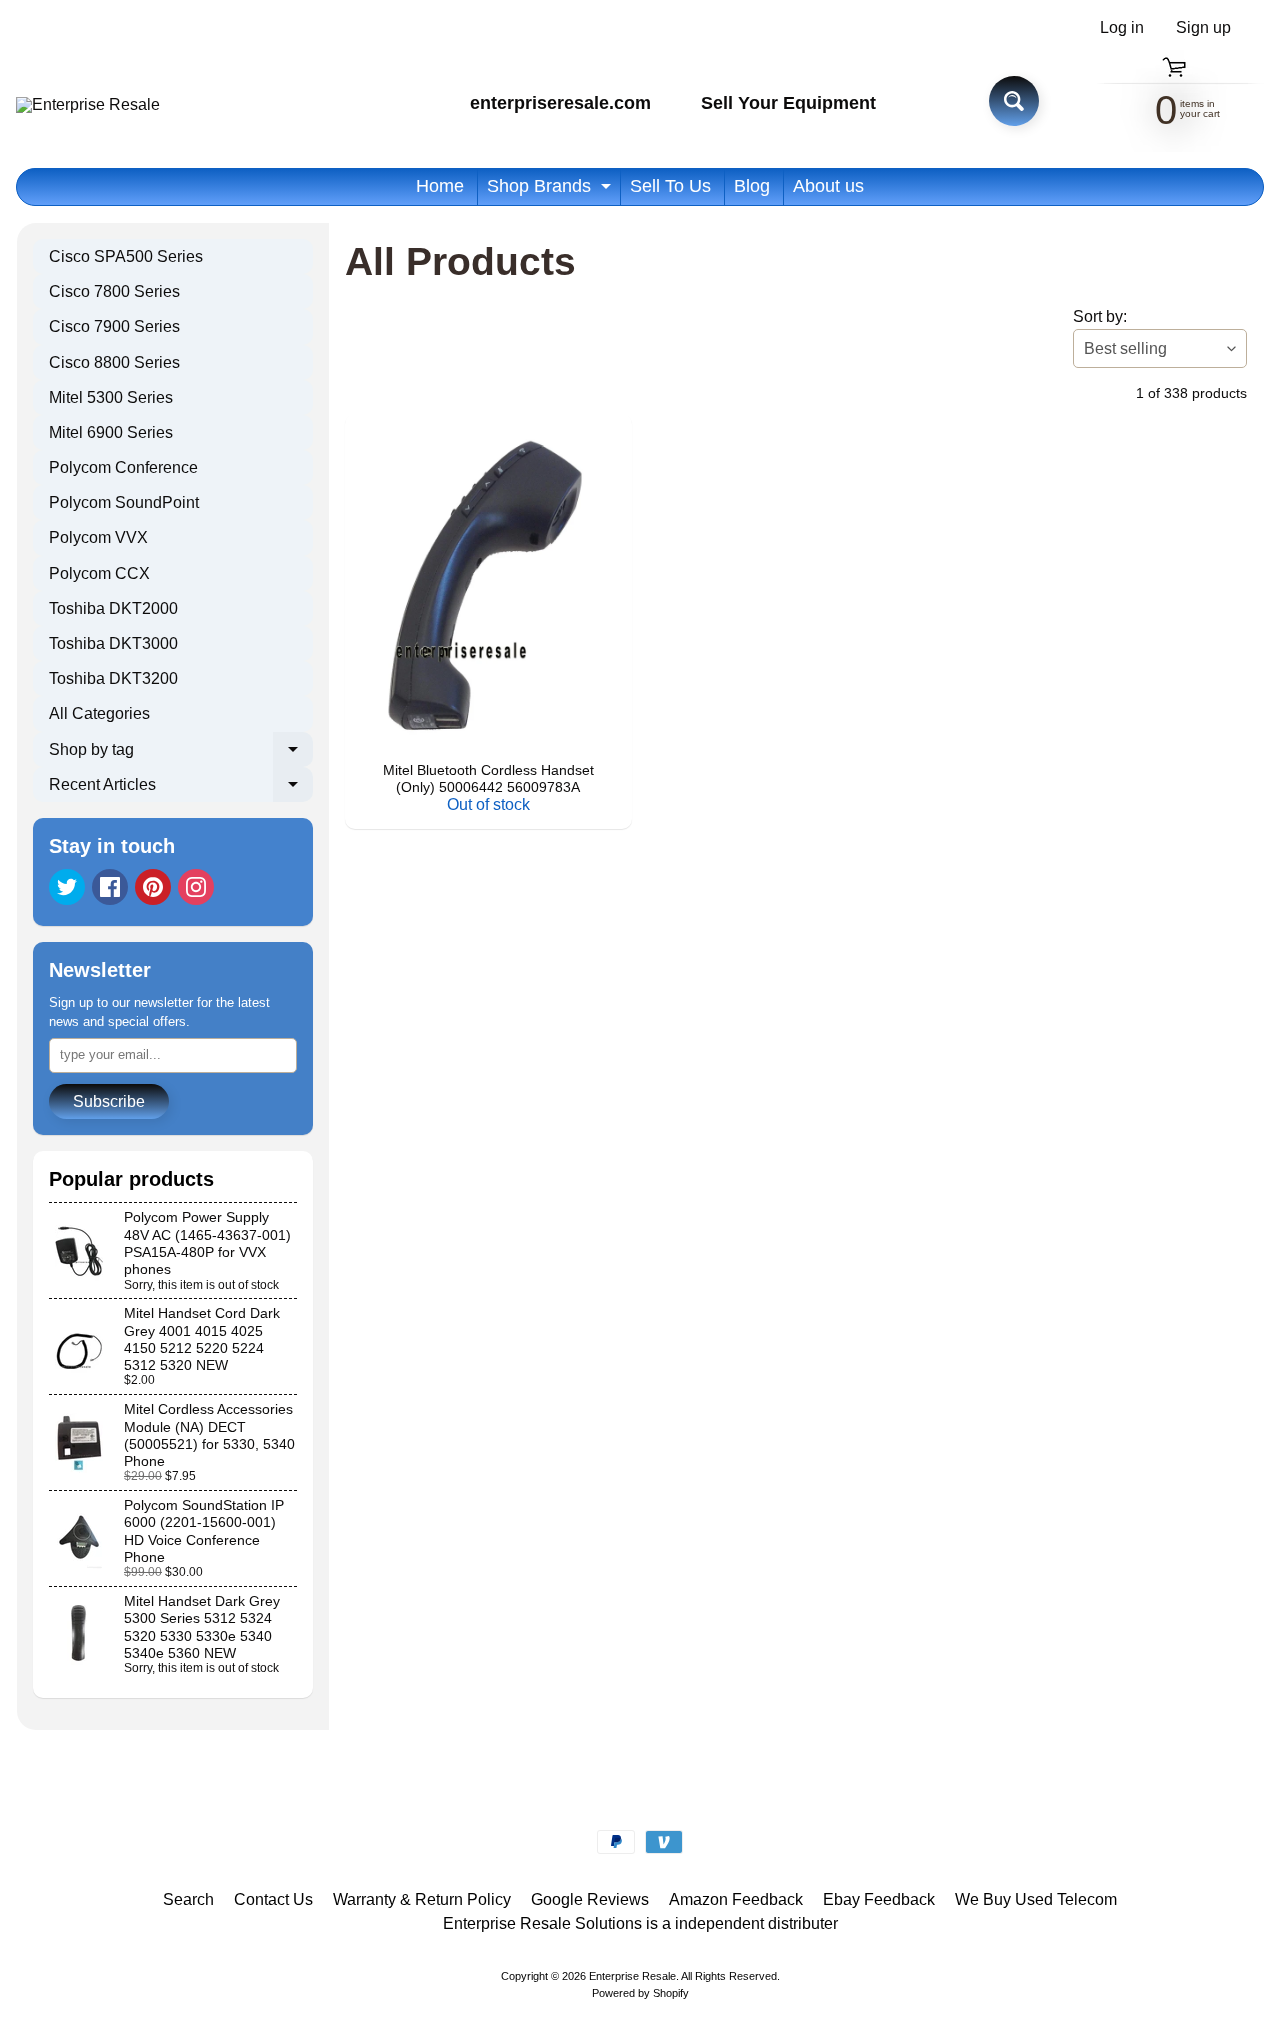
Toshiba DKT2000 (113, 608)
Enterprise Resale (632, 1976)
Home (440, 186)
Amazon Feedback (736, 1899)
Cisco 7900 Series (114, 326)
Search (188, 1899)
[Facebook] (110, 887)
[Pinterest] (153, 887)
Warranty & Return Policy (422, 1899)
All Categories (99, 713)
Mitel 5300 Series (111, 397)
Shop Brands (551, 190)
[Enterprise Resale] (88, 105)
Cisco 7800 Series (114, 291)
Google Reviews (590, 1899)
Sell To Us (670, 186)
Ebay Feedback (879, 1899)
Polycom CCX (99, 573)
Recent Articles (181, 789)
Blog (752, 186)
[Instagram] (196, 887)
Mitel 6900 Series (111, 432)
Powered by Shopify (640, 1993)
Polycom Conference (123, 467)
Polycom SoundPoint (124, 502)
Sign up (1203, 28)
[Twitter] (67, 887)
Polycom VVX (98, 537)
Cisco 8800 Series (114, 362)
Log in (1122, 28)
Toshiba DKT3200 (113, 678)
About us (828, 186)
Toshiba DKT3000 (113, 643)
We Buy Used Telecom (1036, 1899)
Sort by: (1100, 316)
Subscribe (109, 1101)
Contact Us (273, 1899)
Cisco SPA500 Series (126, 256)
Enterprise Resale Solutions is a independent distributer (640, 1923)
